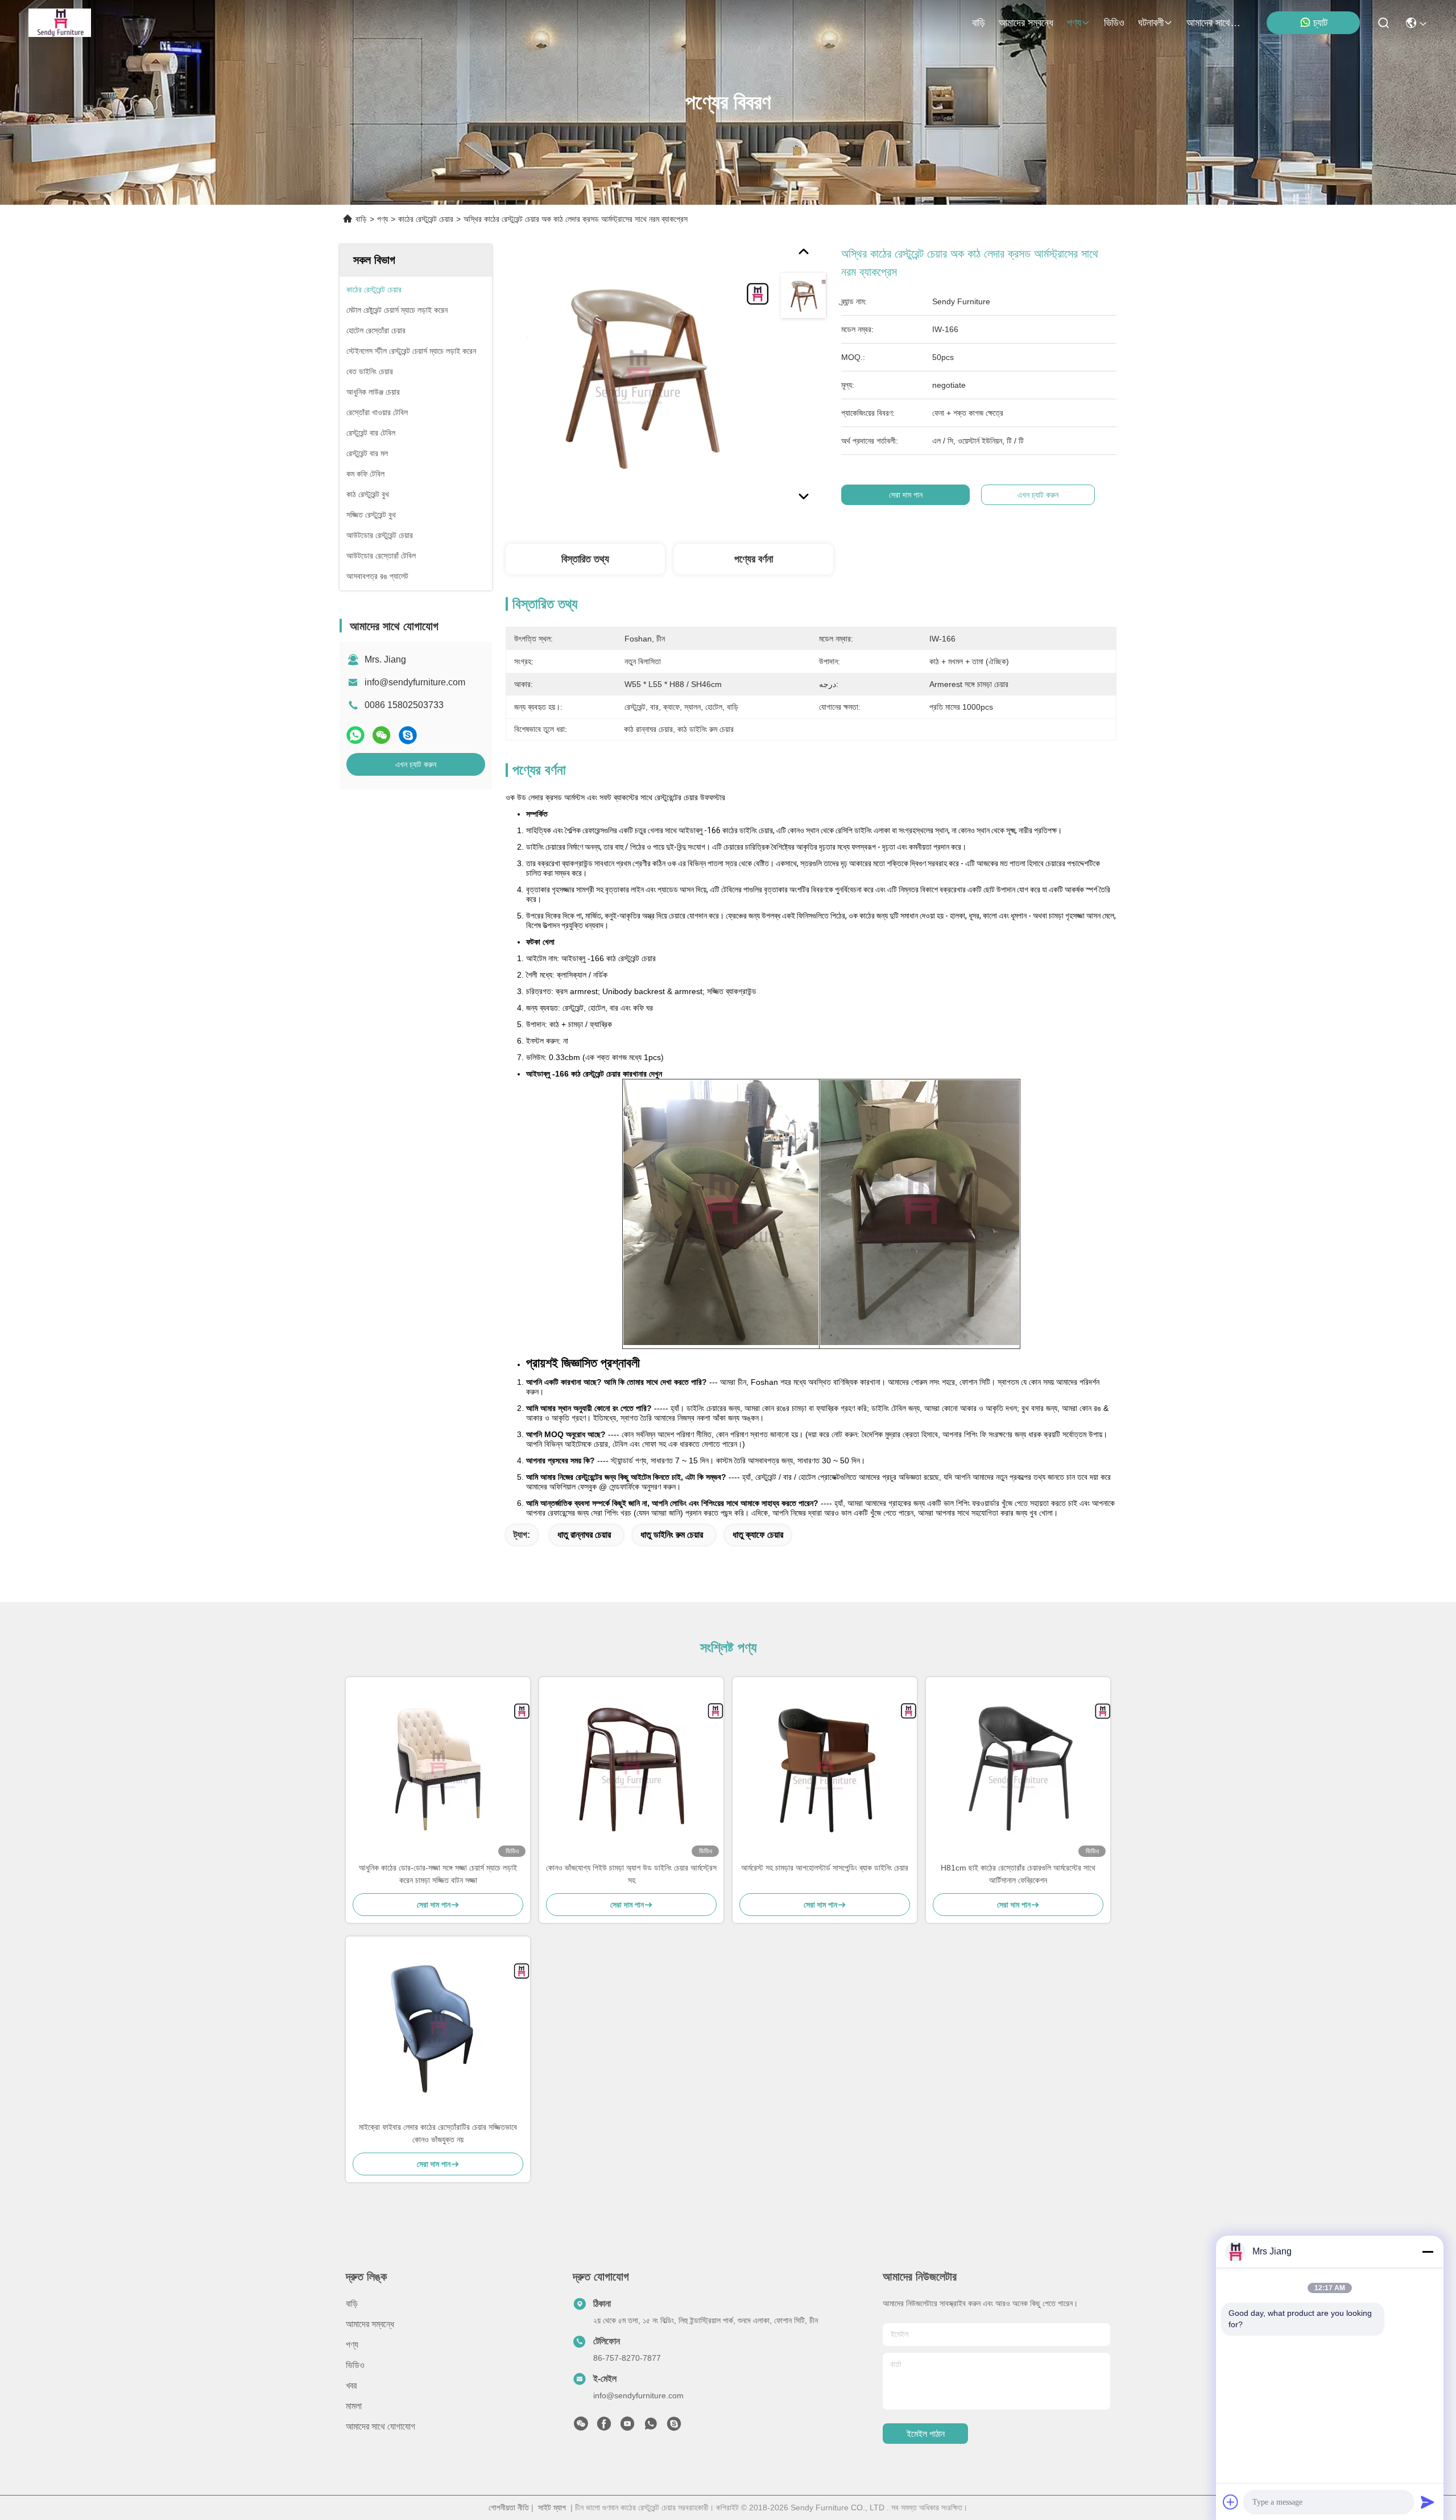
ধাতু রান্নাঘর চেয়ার (584, 1535)
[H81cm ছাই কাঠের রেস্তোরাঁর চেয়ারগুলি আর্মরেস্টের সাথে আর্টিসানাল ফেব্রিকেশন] (1018, 1769)
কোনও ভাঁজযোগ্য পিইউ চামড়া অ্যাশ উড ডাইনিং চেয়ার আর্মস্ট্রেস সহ (631, 1874)
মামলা (354, 2406)
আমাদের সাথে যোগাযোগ (1214, 23)
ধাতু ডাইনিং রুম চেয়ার (672, 1535)
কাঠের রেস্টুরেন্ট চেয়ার (426, 219)
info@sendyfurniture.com (415, 682)
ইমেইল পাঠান (926, 2434)
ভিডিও (1114, 23)
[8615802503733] (651, 2427)
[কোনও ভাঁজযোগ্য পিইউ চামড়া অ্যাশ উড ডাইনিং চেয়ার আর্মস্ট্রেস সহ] (631, 1769)
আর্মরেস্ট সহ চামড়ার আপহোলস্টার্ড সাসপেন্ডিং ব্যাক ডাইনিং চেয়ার (825, 1868)
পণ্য (1074, 23)
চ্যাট (1320, 23)
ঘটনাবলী (1151, 23)
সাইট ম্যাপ (552, 2507)
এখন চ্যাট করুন (416, 764)
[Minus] (1428, 2252)
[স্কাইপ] (408, 735)
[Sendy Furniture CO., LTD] (60, 23)
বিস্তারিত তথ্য (585, 559)
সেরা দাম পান (906, 495)
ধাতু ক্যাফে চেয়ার (758, 1535)
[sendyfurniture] (674, 2427)
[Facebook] (604, 2427)
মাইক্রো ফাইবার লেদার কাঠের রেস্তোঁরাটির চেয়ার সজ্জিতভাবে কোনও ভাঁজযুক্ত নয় (438, 2133)
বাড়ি (979, 23)
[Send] (1428, 2502)
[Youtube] (627, 2427)
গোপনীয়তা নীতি (509, 2507)
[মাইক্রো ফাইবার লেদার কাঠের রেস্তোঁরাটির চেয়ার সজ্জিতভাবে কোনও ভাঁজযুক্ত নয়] (438, 2028)
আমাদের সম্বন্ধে (1026, 23)
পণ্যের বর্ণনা (754, 559)
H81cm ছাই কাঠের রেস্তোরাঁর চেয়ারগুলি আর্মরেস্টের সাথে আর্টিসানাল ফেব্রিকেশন (1018, 1874)
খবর (351, 2385)
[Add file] (1231, 2502)
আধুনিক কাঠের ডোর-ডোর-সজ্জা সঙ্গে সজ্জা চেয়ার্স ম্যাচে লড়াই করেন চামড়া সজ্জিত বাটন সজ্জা (438, 1874)
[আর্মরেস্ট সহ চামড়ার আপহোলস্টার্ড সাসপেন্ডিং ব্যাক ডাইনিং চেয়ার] (825, 1769)
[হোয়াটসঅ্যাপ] (355, 735)
